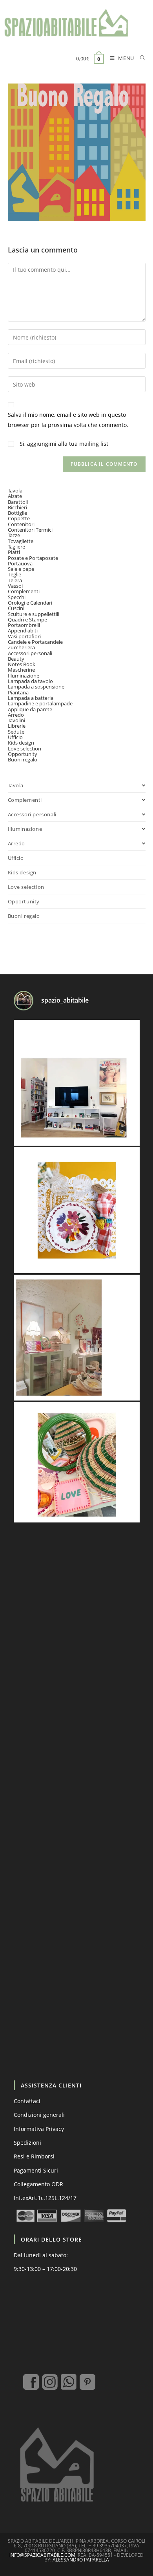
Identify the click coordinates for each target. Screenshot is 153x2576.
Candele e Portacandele (35, 642)
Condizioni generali (39, 2115)
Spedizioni (27, 2143)
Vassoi (15, 586)
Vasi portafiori (24, 636)
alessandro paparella (81, 2560)
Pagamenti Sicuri (36, 2170)
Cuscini (16, 608)
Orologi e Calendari (30, 603)
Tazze (14, 535)
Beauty (16, 659)
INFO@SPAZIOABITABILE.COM (42, 2555)
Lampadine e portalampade (40, 703)
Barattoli (18, 502)
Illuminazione (24, 676)
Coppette (19, 518)
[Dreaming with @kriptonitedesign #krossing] (77, 1083)
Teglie (15, 574)
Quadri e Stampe (27, 619)
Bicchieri (17, 507)
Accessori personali (30, 653)
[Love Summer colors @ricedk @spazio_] (77, 1465)
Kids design (21, 743)
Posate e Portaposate (33, 558)
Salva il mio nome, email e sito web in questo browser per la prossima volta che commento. (68, 420)
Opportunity (23, 754)
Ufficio (15, 737)
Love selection (25, 748)
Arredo (16, 715)
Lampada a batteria (31, 698)
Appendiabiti (23, 630)
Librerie (17, 726)
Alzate (15, 496)
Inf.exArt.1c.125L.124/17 (45, 2198)
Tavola (15, 490)
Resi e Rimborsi (34, 2156)
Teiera (15, 580)
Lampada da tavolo (30, 681)
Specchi (17, 597)
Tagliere (16, 547)
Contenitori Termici (30, 530)
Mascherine (21, 670)
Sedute (16, 732)
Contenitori (21, 524)
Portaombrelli (24, 625)
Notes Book (22, 664)
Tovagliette (21, 541)
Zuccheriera (21, 647)
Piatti (14, 552)
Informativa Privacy (39, 2129)
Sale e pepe (21, 569)
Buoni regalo (23, 759)
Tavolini (16, 720)
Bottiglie (17, 513)
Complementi (24, 591)
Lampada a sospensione (36, 687)
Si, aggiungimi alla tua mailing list (63, 444)
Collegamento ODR (38, 2184)
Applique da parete (30, 709)
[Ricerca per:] (140, 59)
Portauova (20, 563)
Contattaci (27, 2101)
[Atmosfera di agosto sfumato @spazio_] (77, 1338)
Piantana (18, 692)
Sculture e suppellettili (34, 614)
